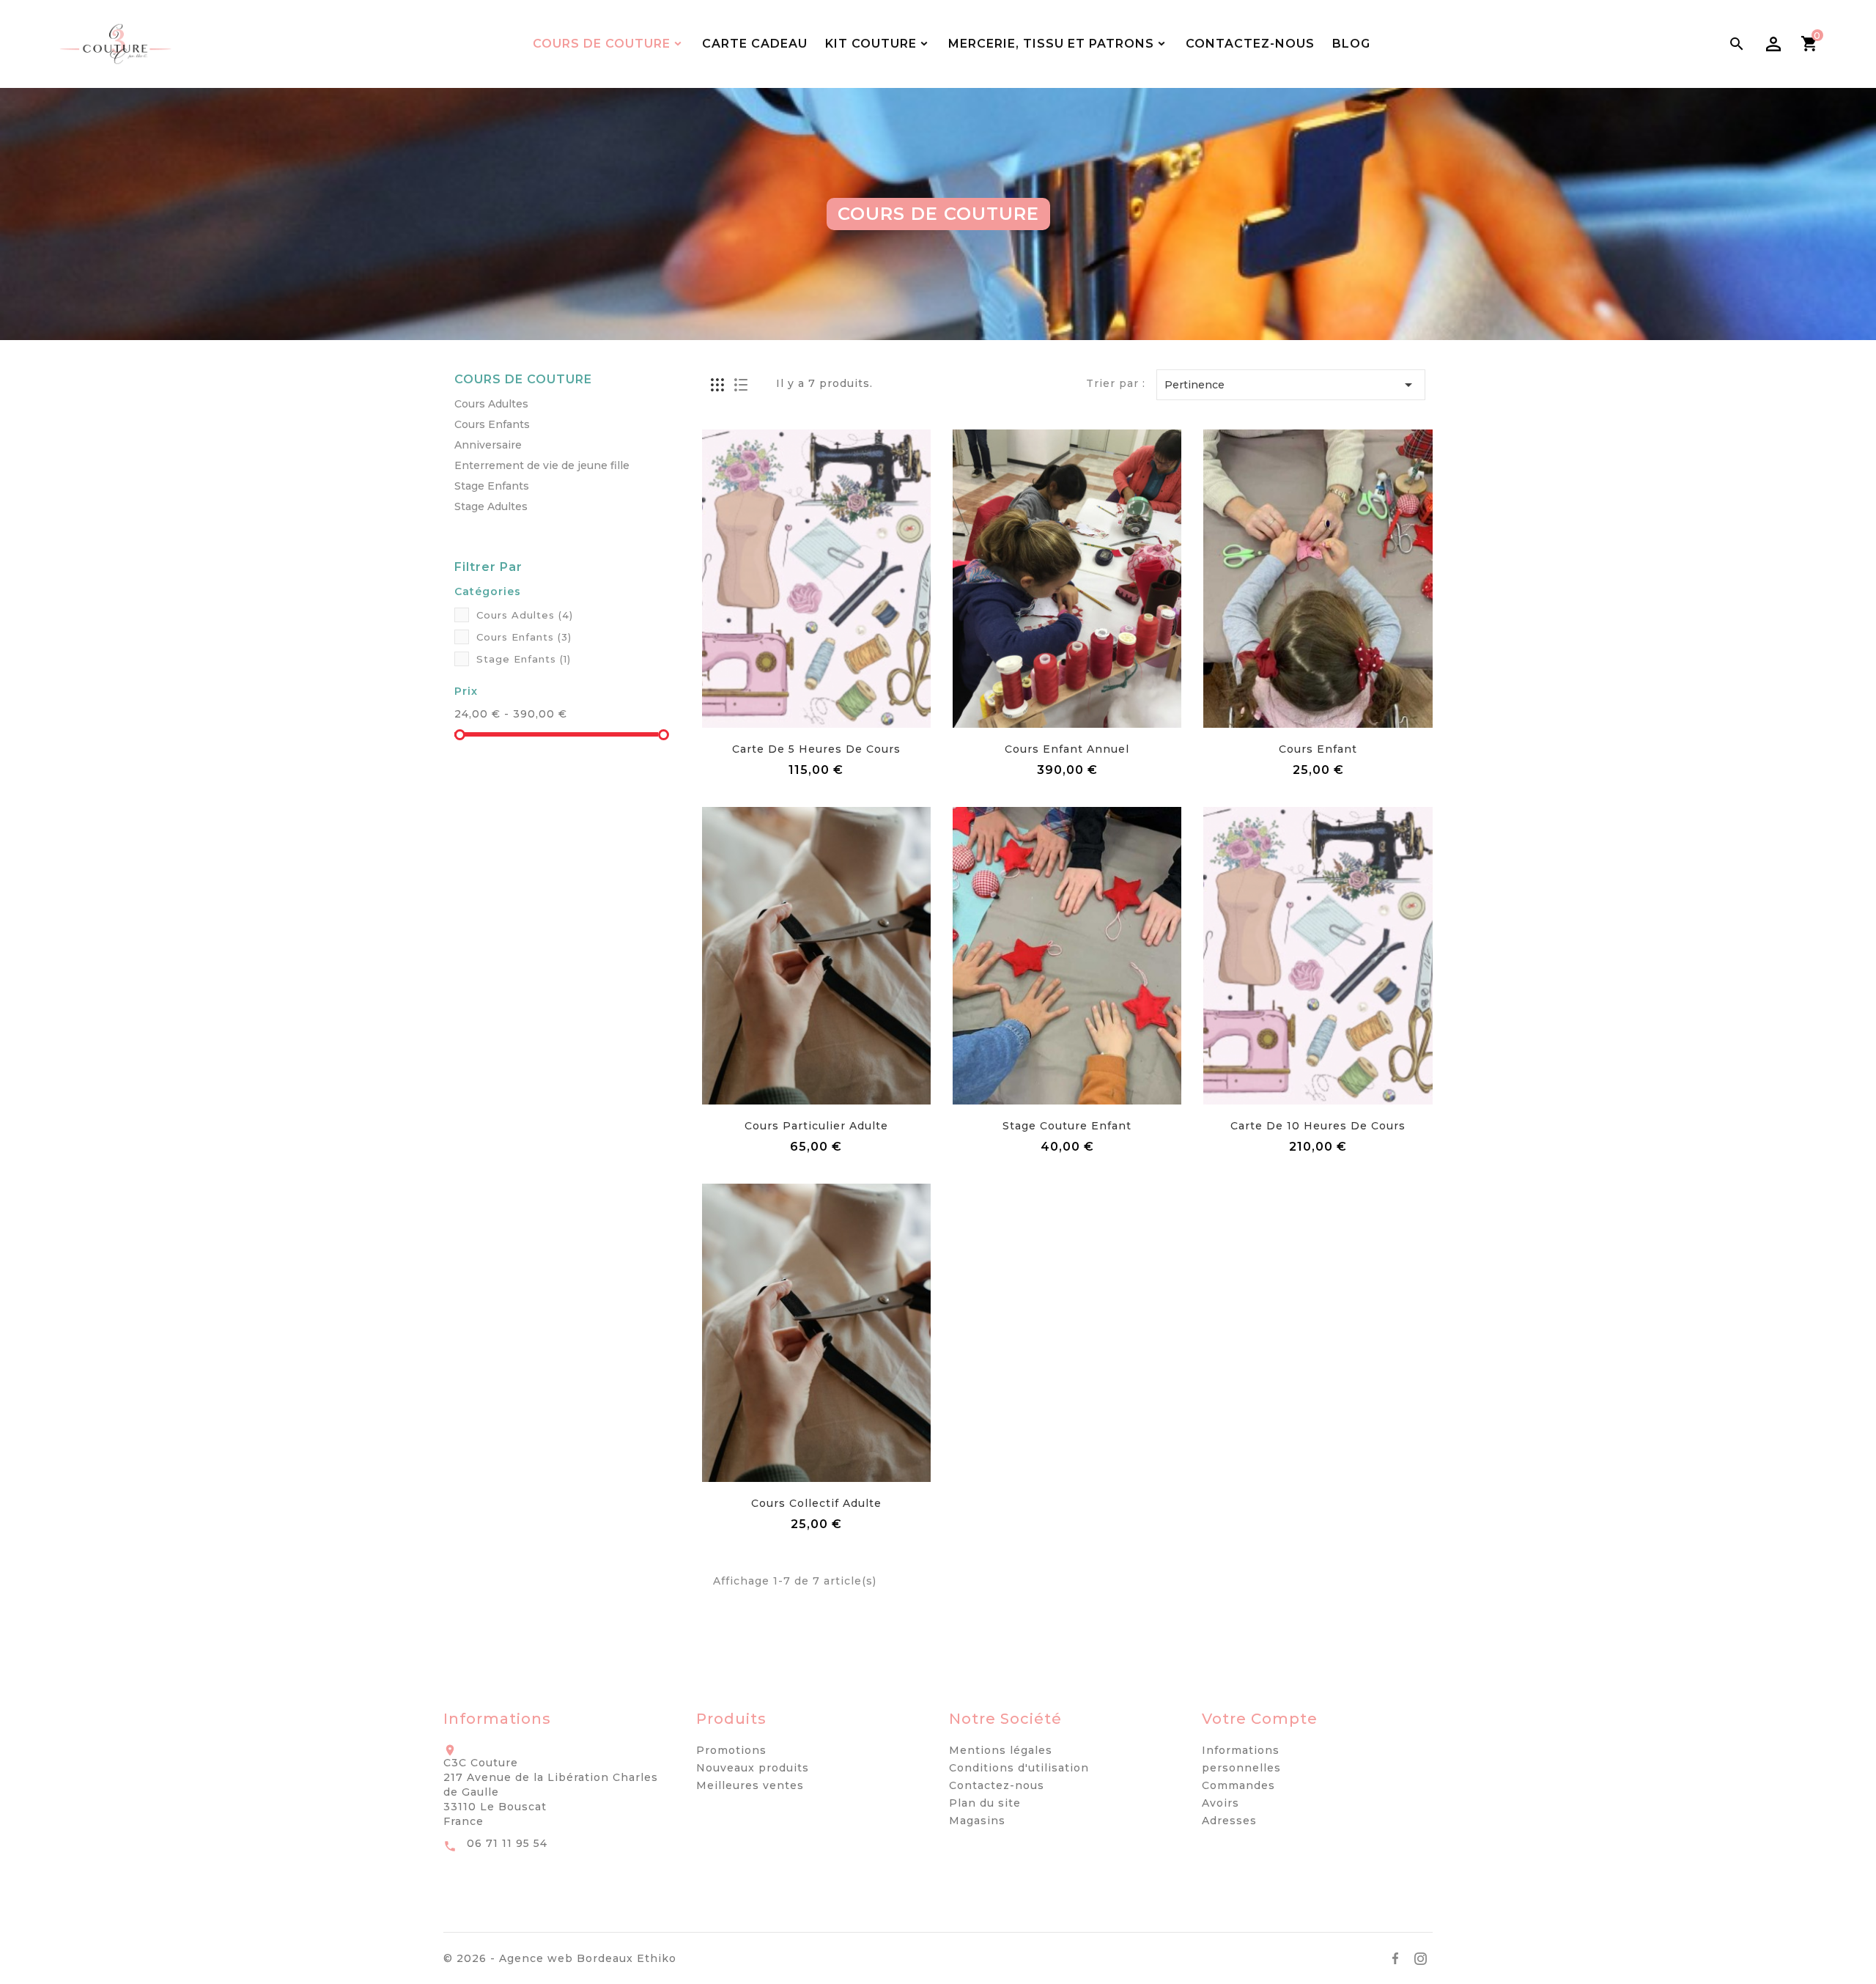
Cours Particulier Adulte (816, 1126)
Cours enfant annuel (1067, 749)
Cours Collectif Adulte (816, 1503)
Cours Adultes (491, 404)
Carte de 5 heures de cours (816, 749)
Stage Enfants (492, 486)
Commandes (1238, 1785)
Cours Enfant (1318, 749)
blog (1351, 44)
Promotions (731, 1750)
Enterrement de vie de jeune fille (542, 465)
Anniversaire (488, 445)
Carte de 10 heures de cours (1318, 1126)
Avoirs (1220, 1803)
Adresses (1229, 1821)
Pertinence (1291, 385)
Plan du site (985, 1803)
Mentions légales (1001, 1750)
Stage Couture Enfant (1067, 1126)
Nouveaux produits (753, 1768)
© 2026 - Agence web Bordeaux (540, 1958)
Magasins (977, 1821)
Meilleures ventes (750, 1785)
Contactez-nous (997, 1785)
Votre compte (1260, 1719)
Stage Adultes (491, 506)
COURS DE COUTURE (523, 380)
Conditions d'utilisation (1019, 1768)
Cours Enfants (492, 424)
